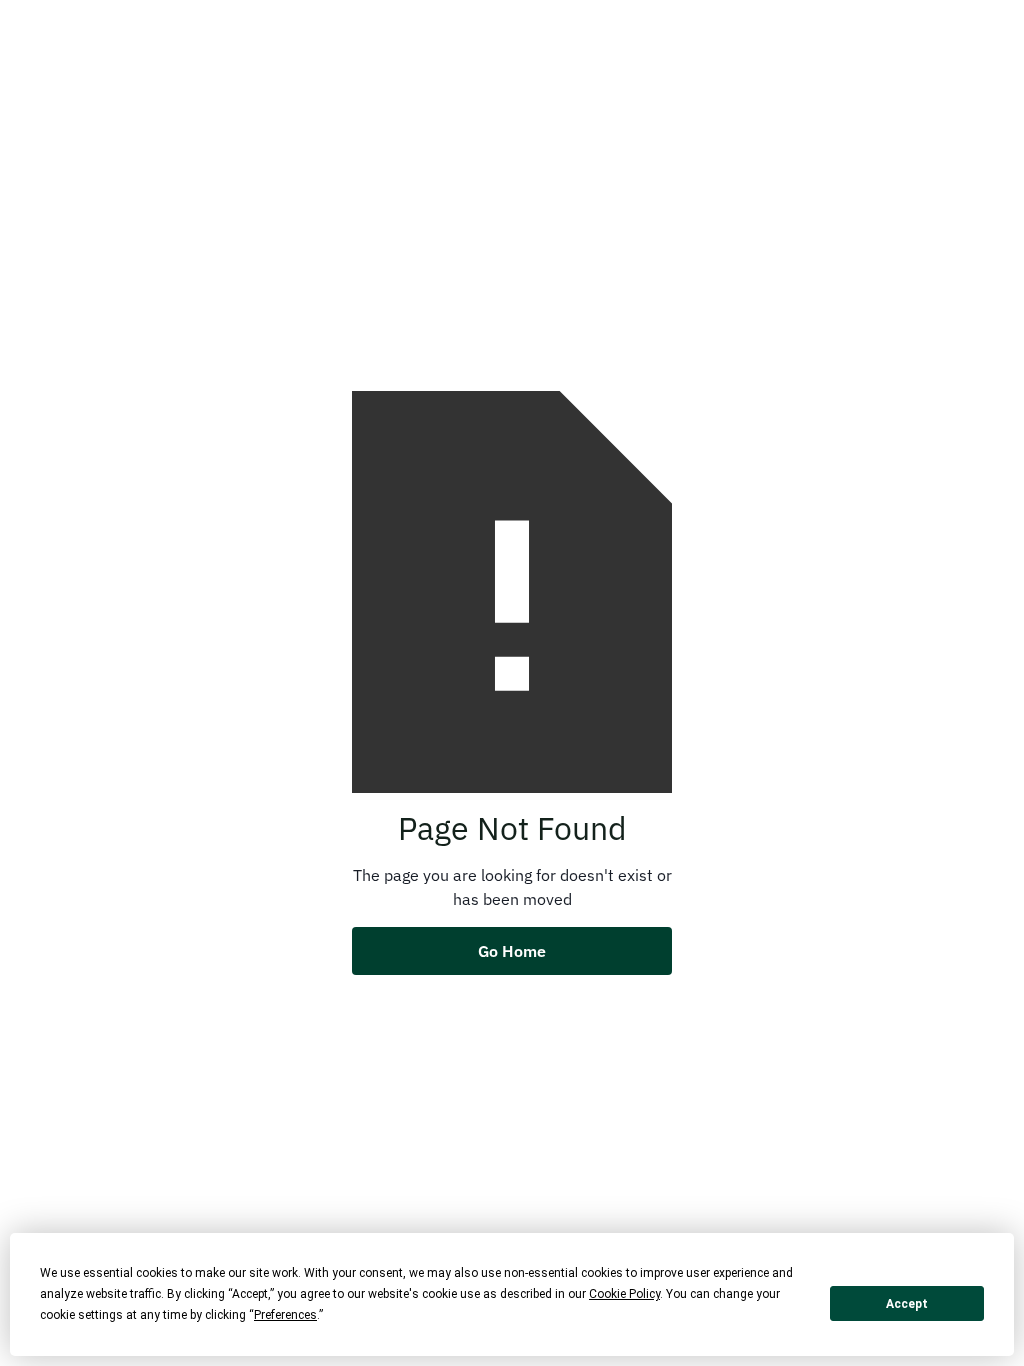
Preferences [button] (285, 1315)
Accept (907, 1304)
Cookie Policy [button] (624, 1294)
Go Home (512, 951)
